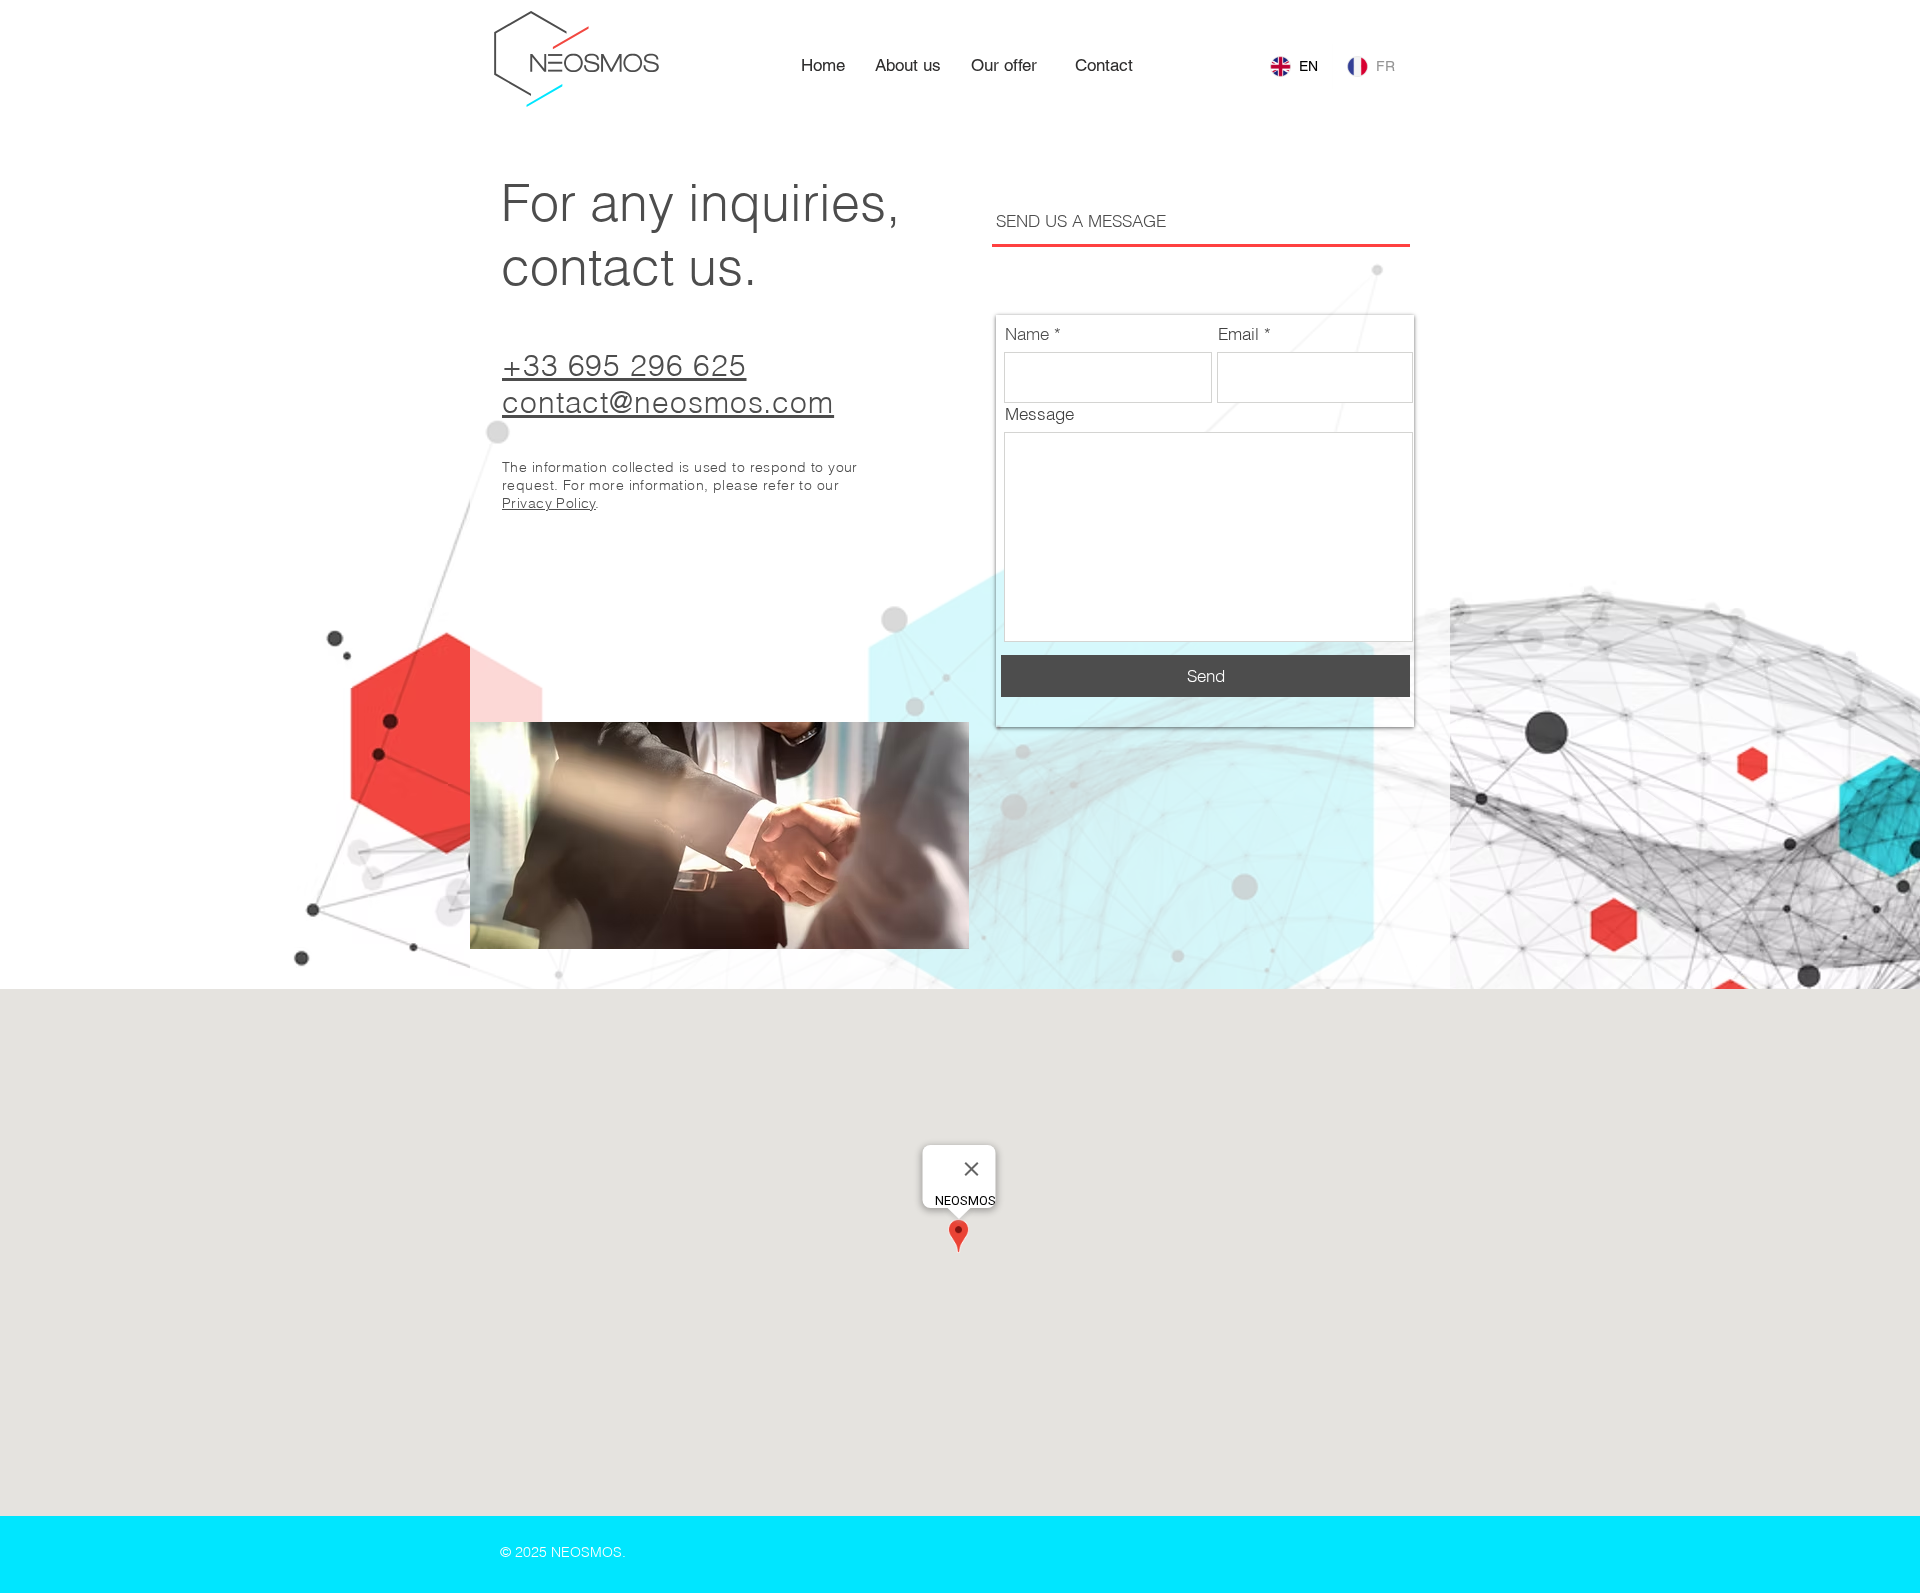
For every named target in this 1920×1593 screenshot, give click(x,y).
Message (1039, 413)
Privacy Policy (549, 503)
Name (1027, 333)
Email (1238, 333)
